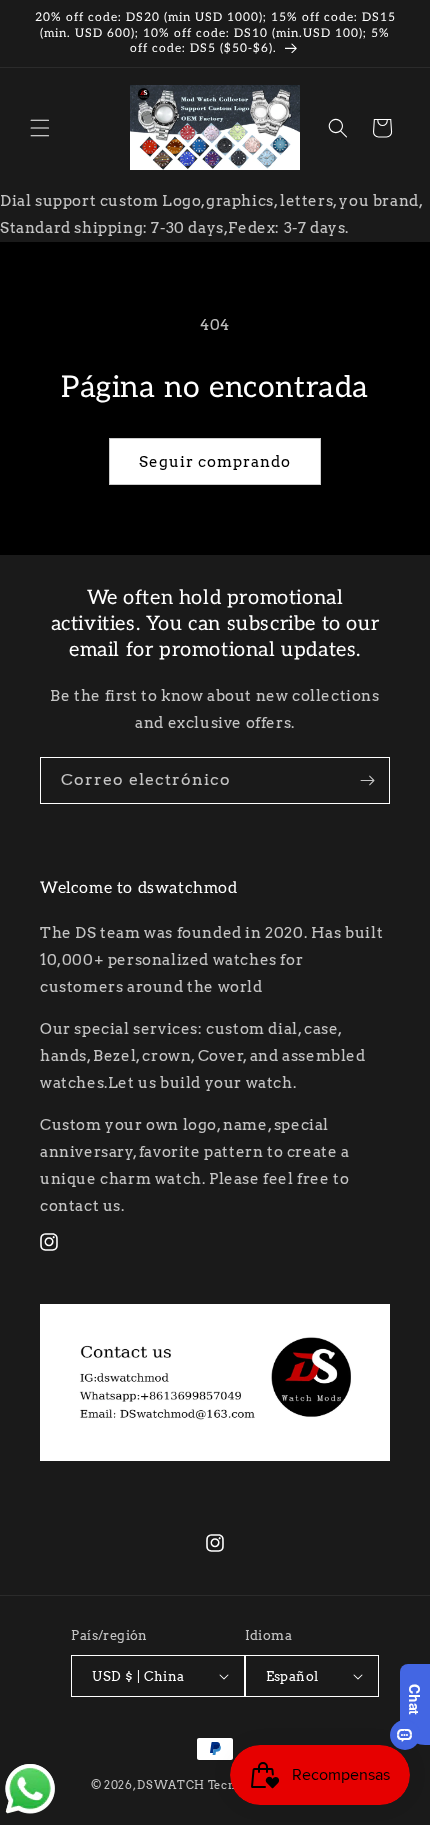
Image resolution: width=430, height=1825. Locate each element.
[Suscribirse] (367, 780)
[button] (40, 128)
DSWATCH (171, 1785)
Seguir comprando (215, 462)
